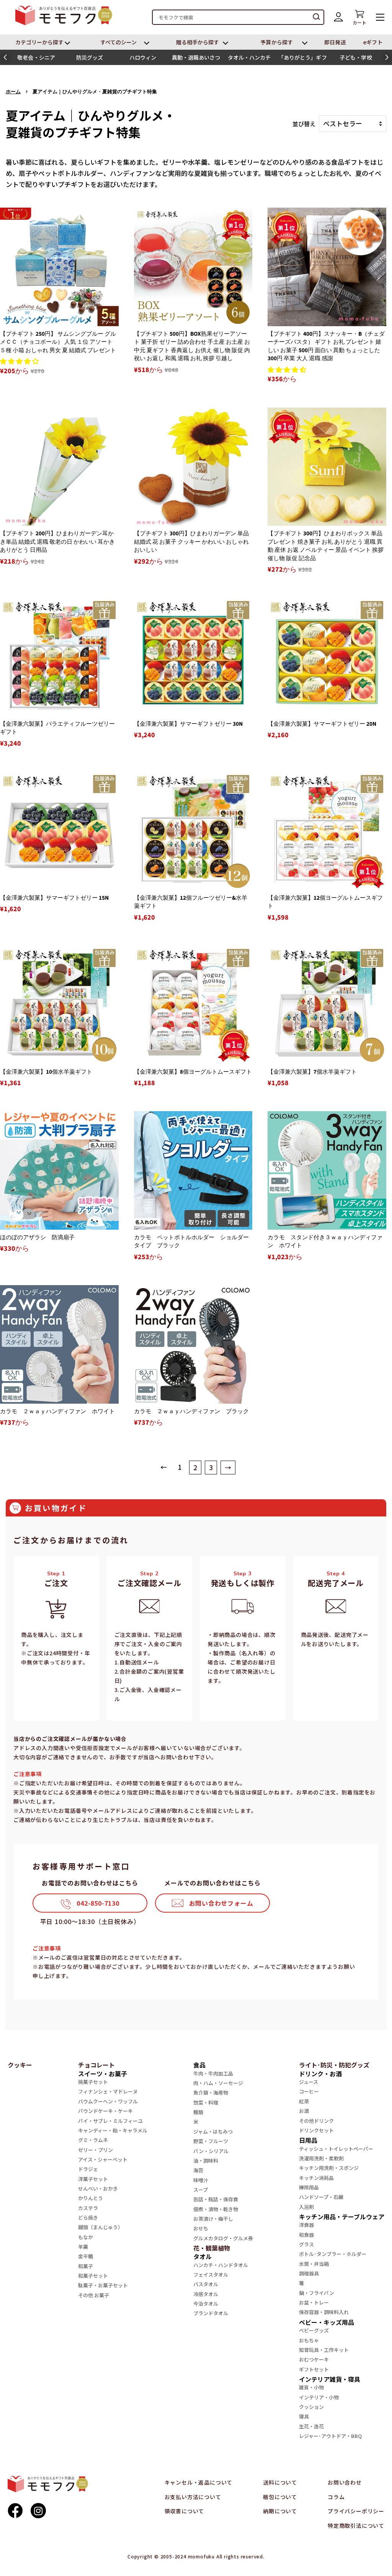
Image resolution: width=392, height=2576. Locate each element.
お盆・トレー (314, 2302)
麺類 (198, 2112)
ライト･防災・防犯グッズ (334, 2065)
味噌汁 (201, 2180)
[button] (5, 57)
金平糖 (86, 2256)
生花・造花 (311, 2426)
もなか (86, 2237)
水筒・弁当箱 (314, 2264)
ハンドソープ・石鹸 (321, 2197)
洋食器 (306, 2225)
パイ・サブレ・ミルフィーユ (110, 2121)
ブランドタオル (211, 2313)
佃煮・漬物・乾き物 (216, 2209)
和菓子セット (93, 2276)
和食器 (306, 2235)
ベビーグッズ (314, 2330)
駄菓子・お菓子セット (103, 2285)
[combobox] (238, 17)
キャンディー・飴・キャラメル (113, 2130)
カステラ (88, 2208)
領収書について (185, 2511)
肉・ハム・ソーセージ (218, 2083)
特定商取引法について (356, 2526)
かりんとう (91, 2198)
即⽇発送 (335, 42)
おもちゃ (309, 2340)
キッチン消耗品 (316, 2178)
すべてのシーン (119, 42)
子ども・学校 (356, 57)
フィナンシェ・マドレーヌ (108, 2091)
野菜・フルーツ (211, 2141)
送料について (280, 2482)
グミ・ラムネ (93, 2140)
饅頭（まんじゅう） (100, 2227)
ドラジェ (88, 2169)
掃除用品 (309, 2187)
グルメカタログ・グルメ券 (223, 2238)
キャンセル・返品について (199, 2482)
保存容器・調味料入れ (324, 2312)
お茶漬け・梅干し (213, 2219)
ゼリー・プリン (96, 2150)
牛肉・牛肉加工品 (213, 2073)
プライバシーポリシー (356, 2511)
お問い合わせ (345, 2482)
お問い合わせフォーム (221, 1903)
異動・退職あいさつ (196, 57)
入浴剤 (306, 2207)
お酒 (304, 2111)
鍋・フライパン (317, 2293)
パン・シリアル (211, 2151)
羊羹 (83, 2247)
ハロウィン (143, 57)
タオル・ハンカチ (249, 57)
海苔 (198, 2170)
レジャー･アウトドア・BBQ (330, 2436)
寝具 (304, 2416)
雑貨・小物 (311, 2387)
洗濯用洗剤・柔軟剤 (321, 2158)
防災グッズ (90, 57)
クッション (311, 2407)
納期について (280, 2511)
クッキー (20, 2065)
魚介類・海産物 (211, 2092)
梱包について (280, 2497)
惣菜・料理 (206, 2102)
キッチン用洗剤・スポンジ (329, 2168)
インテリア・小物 (319, 2397)
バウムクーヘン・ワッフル (108, 2101)
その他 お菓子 (94, 2295)
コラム (336, 2497)
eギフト (373, 42)
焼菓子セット (93, 2082)
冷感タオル (206, 2294)
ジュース (309, 2082)
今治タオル (206, 2304)
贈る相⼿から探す (198, 42)
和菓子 (86, 2266)
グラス (306, 2244)
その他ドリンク (316, 2121)
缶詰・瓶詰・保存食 (216, 2199)
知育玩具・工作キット (324, 2350)
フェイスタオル (211, 2275)
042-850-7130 (98, 1903)
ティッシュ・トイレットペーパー (336, 2149)
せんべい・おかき (98, 2188)
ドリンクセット (316, 2130)
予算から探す (276, 42)
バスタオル (206, 2284)
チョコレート (96, 2065)
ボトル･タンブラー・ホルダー (333, 2254)
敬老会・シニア (36, 57)
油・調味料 (206, 2161)
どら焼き (88, 2218)
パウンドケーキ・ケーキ (105, 2111)
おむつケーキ (314, 2359)
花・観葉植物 (212, 2248)
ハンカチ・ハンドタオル (221, 2265)
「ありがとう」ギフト (303, 59)
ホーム (13, 92)
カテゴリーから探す (40, 42)
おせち (201, 2228)
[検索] (317, 17)
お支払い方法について (193, 2497)
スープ (201, 2190)
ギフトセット (314, 2369)
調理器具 (309, 2273)
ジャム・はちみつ (213, 2131)
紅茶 (304, 2101)
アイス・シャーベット (103, 2159)
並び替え (304, 124)
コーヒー (309, 2091)
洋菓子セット (93, 2179)
